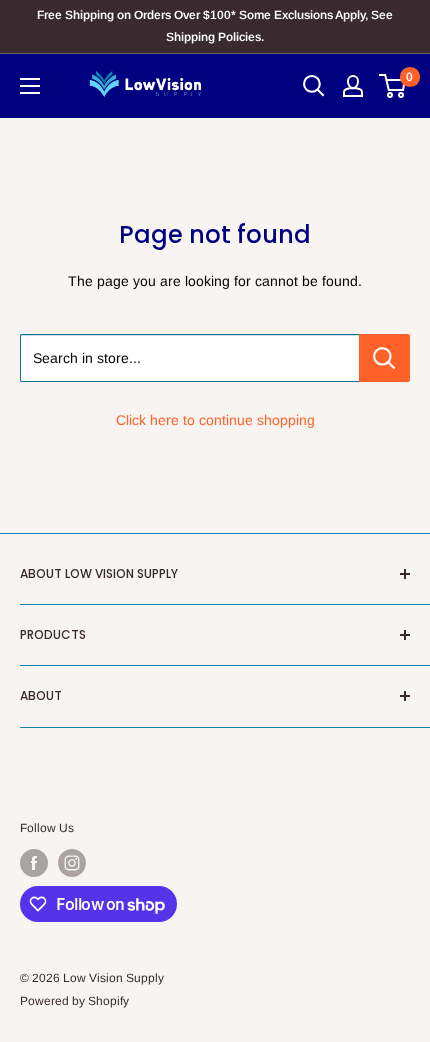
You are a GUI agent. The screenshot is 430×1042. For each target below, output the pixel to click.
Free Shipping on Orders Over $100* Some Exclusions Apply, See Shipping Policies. (215, 26)
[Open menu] (30, 86)
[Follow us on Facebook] (34, 863)
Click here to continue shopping (215, 420)
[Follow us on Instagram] (72, 863)
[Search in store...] (384, 358)
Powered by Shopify (74, 1001)
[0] (393, 86)
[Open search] (314, 86)
